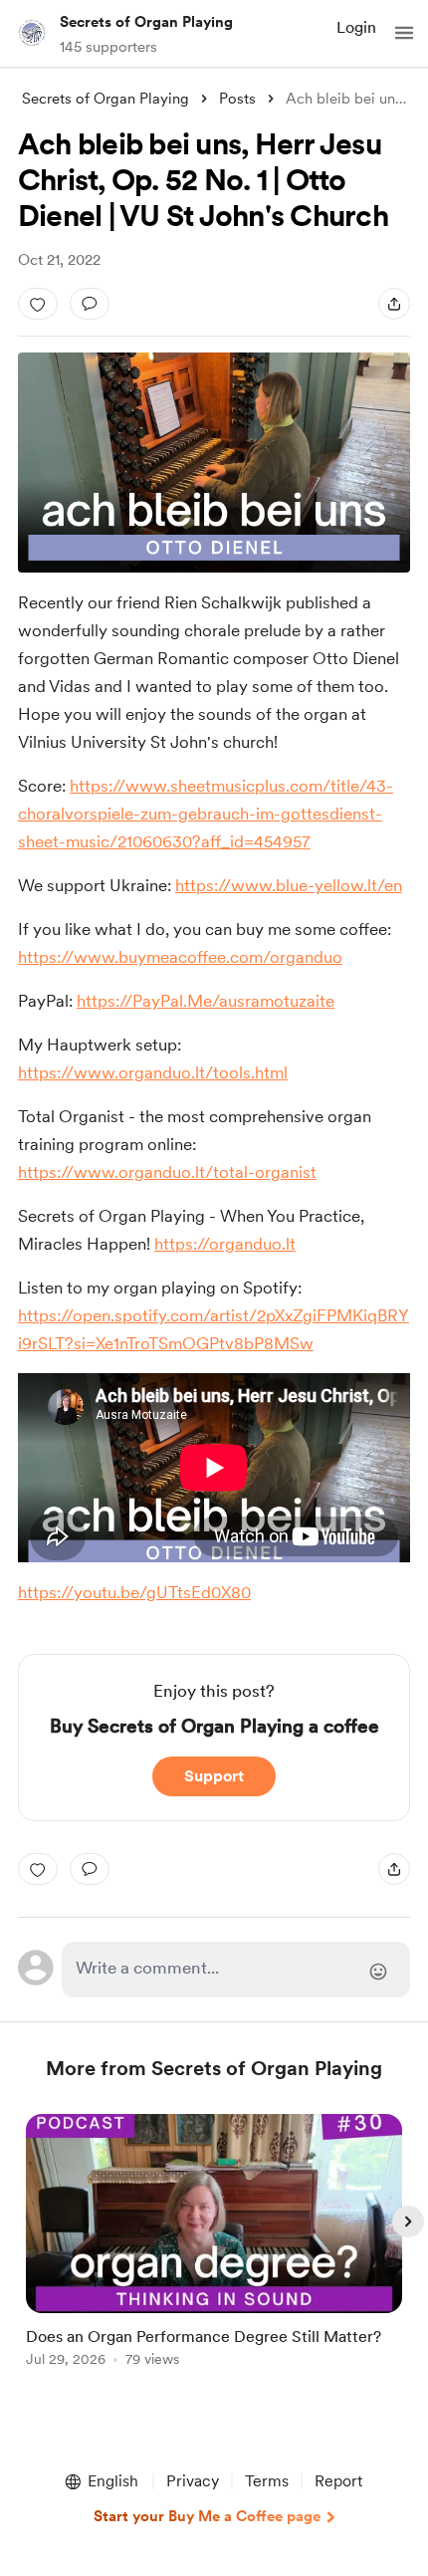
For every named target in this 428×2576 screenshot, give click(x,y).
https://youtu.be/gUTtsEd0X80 (134, 1592)
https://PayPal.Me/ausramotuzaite (206, 1001)
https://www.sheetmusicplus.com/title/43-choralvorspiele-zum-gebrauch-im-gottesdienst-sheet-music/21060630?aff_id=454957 (206, 814)
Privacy (193, 2481)
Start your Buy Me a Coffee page (207, 2516)
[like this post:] (38, 304)
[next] (408, 2222)
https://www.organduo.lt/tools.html (153, 1072)
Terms (267, 2481)
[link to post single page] (214, 2244)
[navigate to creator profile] (32, 33)
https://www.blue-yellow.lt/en (289, 885)
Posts (237, 99)
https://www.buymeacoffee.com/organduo (180, 957)
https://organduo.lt (225, 1244)
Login (356, 27)
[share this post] (394, 304)
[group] (214, 2252)
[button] (404, 33)
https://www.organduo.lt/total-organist (167, 1172)
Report (338, 2481)
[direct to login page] (236, 1970)
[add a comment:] (90, 304)
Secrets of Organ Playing (146, 22)
